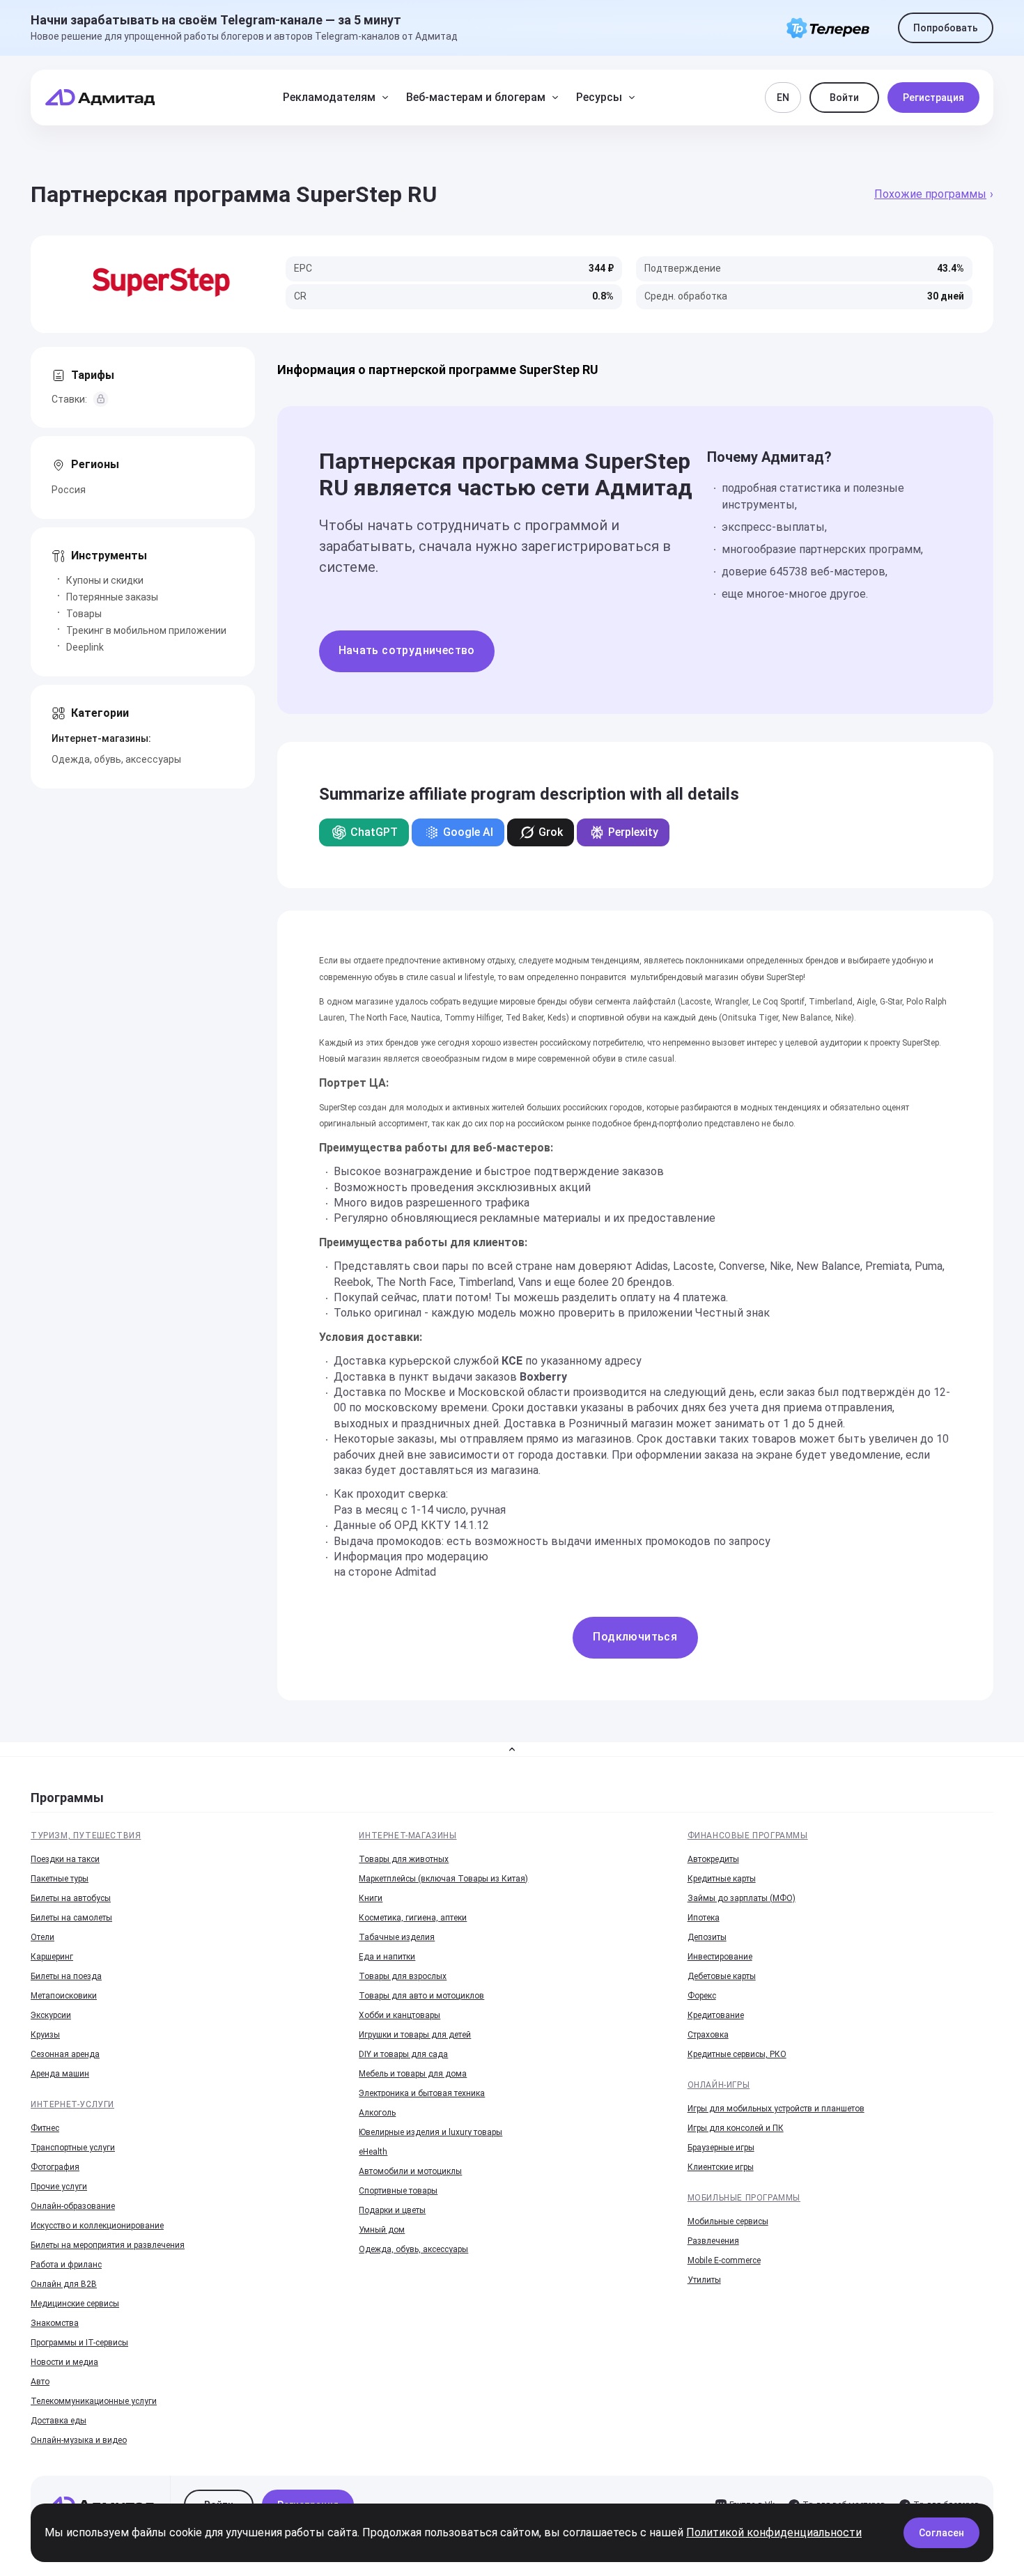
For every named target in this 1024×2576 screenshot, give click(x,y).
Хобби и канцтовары (399, 2015)
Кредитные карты (722, 1879)
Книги (371, 1898)
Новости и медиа (64, 2362)
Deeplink (85, 647)
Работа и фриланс (66, 2265)
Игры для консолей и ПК (736, 2128)
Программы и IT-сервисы (79, 2343)
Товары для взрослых (403, 1976)
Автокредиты (713, 1859)
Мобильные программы (744, 2198)
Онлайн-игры (719, 2085)
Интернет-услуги (72, 2104)
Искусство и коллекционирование (97, 2226)
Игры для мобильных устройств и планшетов (776, 2109)
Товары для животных (404, 1859)
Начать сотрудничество (407, 650)
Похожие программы (930, 194)
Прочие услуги (59, 2187)
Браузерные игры (721, 2148)
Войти (844, 98)
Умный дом (382, 2230)
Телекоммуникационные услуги (94, 2401)
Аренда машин (60, 2074)
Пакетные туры (60, 1879)
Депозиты (707, 1937)
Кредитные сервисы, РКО (737, 2054)
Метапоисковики (64, 1996)
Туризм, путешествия (86, 1836)
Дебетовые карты (722, 1976)
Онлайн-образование (73, 2206)
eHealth (373, 2152)
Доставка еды (59, 2421)
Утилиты (704, 2280)
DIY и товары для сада (403, 2054)
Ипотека (704, 1918)
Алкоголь (377, 2113)
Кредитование (716, 2015)
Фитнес (45, 2128)
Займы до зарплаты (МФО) (742, 1898)
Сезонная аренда (65, 2054)
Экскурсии (51, 2015)
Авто (40, 2382)
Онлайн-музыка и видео (79, 2440)
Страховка (708, 2035)
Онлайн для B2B (64, 2284)
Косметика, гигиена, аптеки (413, 1918)
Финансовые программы (748, 1836)
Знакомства (55, 2323)
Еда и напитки (387, 1957)
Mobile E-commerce (724, 2260)
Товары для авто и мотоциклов (421, 1996)
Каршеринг (52, 1957)
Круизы (45, 2035)
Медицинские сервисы (75, 2304)
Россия (69, 490)
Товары (84, 614)
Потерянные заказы (112, 597)
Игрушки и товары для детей (415, 2035)
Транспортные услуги (73, 2148)
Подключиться (635, 1637)
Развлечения (713, 2241)
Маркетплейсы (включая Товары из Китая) (443, 1879)
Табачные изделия (397, 1937)
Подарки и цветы (392, 2210)
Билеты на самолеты (71, 1918)
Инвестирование (720, 1957)
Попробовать (946, 28)
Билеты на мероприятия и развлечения (108, 2245)
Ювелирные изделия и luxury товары (430, 2132)
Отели (42, 1937)
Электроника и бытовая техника (422, 2093)
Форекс (702, 1996)
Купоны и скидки (105, 580)
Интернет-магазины (408, 1836)
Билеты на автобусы (71, 1898)
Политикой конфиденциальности (774, 2532)
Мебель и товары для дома (413, 2074)
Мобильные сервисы (728, 2221)
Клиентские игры (721, 2167)
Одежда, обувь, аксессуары (116, 759)
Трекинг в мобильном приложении (146, 630)
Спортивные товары (398, 2191)
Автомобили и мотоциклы (410, 2171)
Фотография (55, 2167)
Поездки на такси (65, 1859)
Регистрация (933, 98)
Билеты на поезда (66, 1976)
